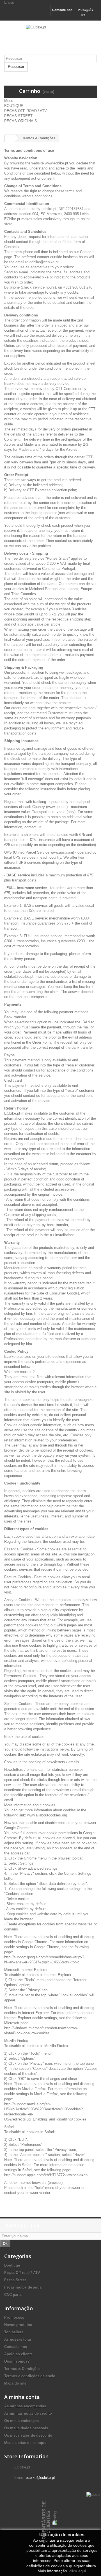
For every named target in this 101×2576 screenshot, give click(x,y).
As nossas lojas (18, 2339)
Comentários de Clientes (46, 2522)
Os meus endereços (21, 2421)
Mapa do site (15, 2383)
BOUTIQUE (14, 106)
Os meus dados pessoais (26, 2428)
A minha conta (22, 2397)
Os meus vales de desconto (28, 2435)
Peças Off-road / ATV (22, 2273)
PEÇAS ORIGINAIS (21, 121)
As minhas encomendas (25, 2406)
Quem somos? (17, 2361)
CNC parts (13, 2295)
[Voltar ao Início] (10, 138)
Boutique (12, 2265)
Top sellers (14, 2332)
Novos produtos (18, 2325)
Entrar (9, 2)
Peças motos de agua (23, 2287)
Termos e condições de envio (30, 2376)
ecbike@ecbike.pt (40, 2478)
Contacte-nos (62, 10)
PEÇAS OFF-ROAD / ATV (26, 111)
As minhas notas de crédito (28, 2413)
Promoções (14, 2317)
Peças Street (15, 2280)
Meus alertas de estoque (25, 2443)
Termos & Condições (22, 2369)
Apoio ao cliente (18, 2354)
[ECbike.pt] (50, 40)
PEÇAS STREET (18, 116)
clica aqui (77, 2571)
